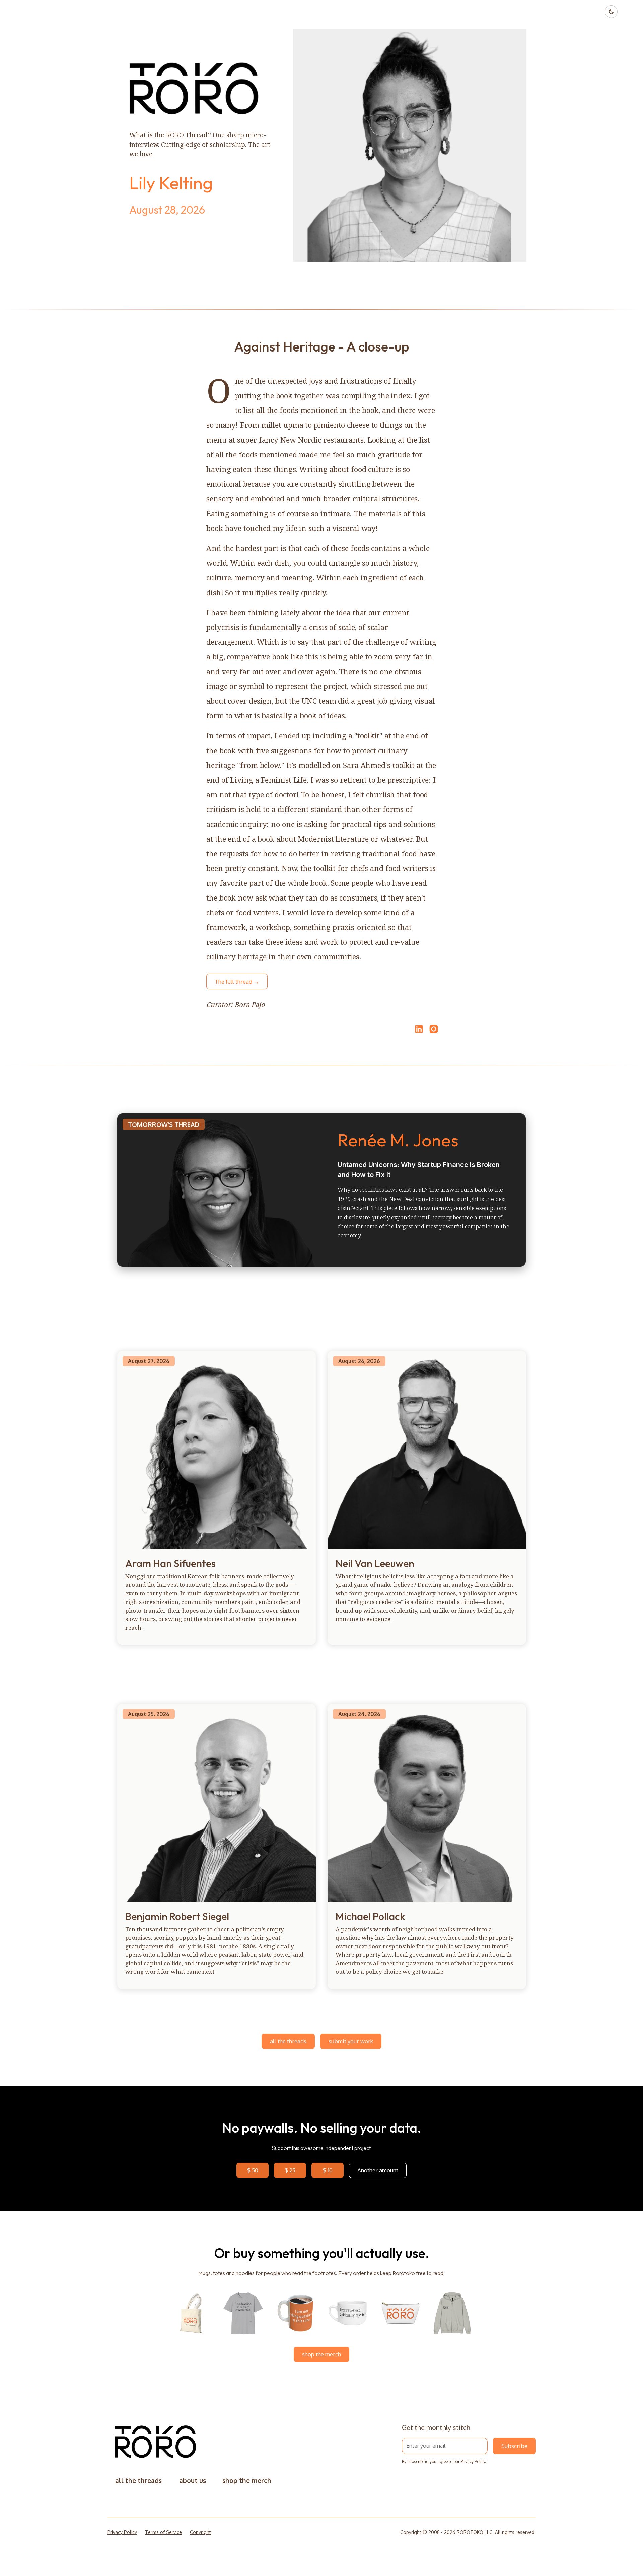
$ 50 (253, 2170)
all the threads (288, 2041)
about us (193, 2480)
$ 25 (290, 2170)
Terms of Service (163, 2532)
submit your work (351, 2041)
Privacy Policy (473, 2461)
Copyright (200, 2532)
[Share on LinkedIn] (418, 1029)
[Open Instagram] (434, 1032)
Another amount (378, 2170)
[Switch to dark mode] (611, 12)
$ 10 (328, 2170)
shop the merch (321, 2354)
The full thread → (237, 981)
